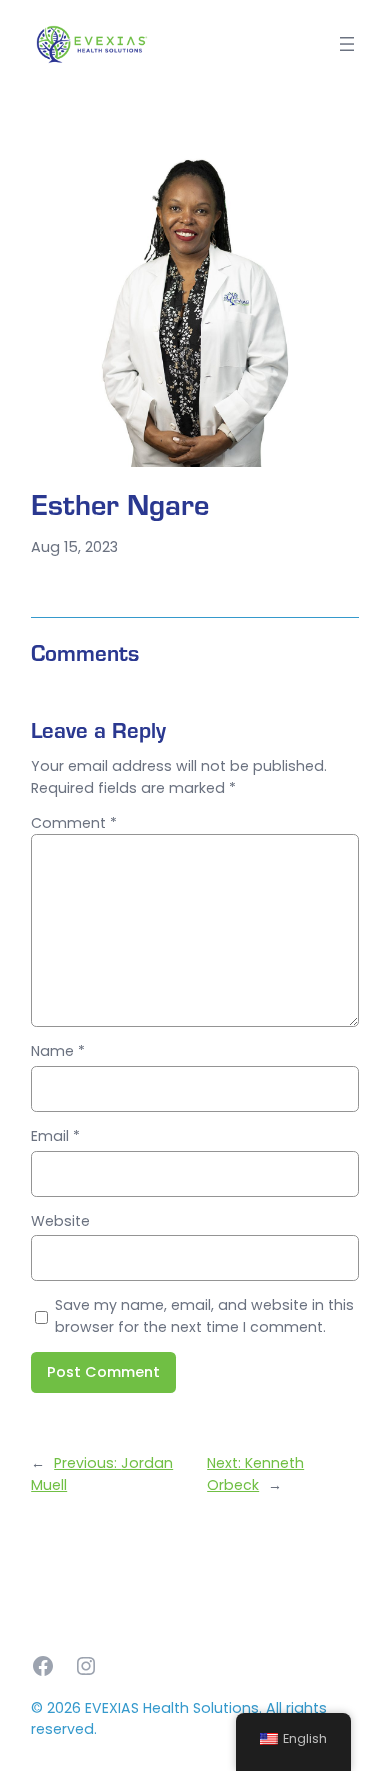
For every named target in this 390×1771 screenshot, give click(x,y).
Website (60, 1221)
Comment (74, 823)
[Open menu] (347, 44)
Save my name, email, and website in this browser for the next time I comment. (204, 1315)
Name (58, 1051)
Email (55, 1136)
